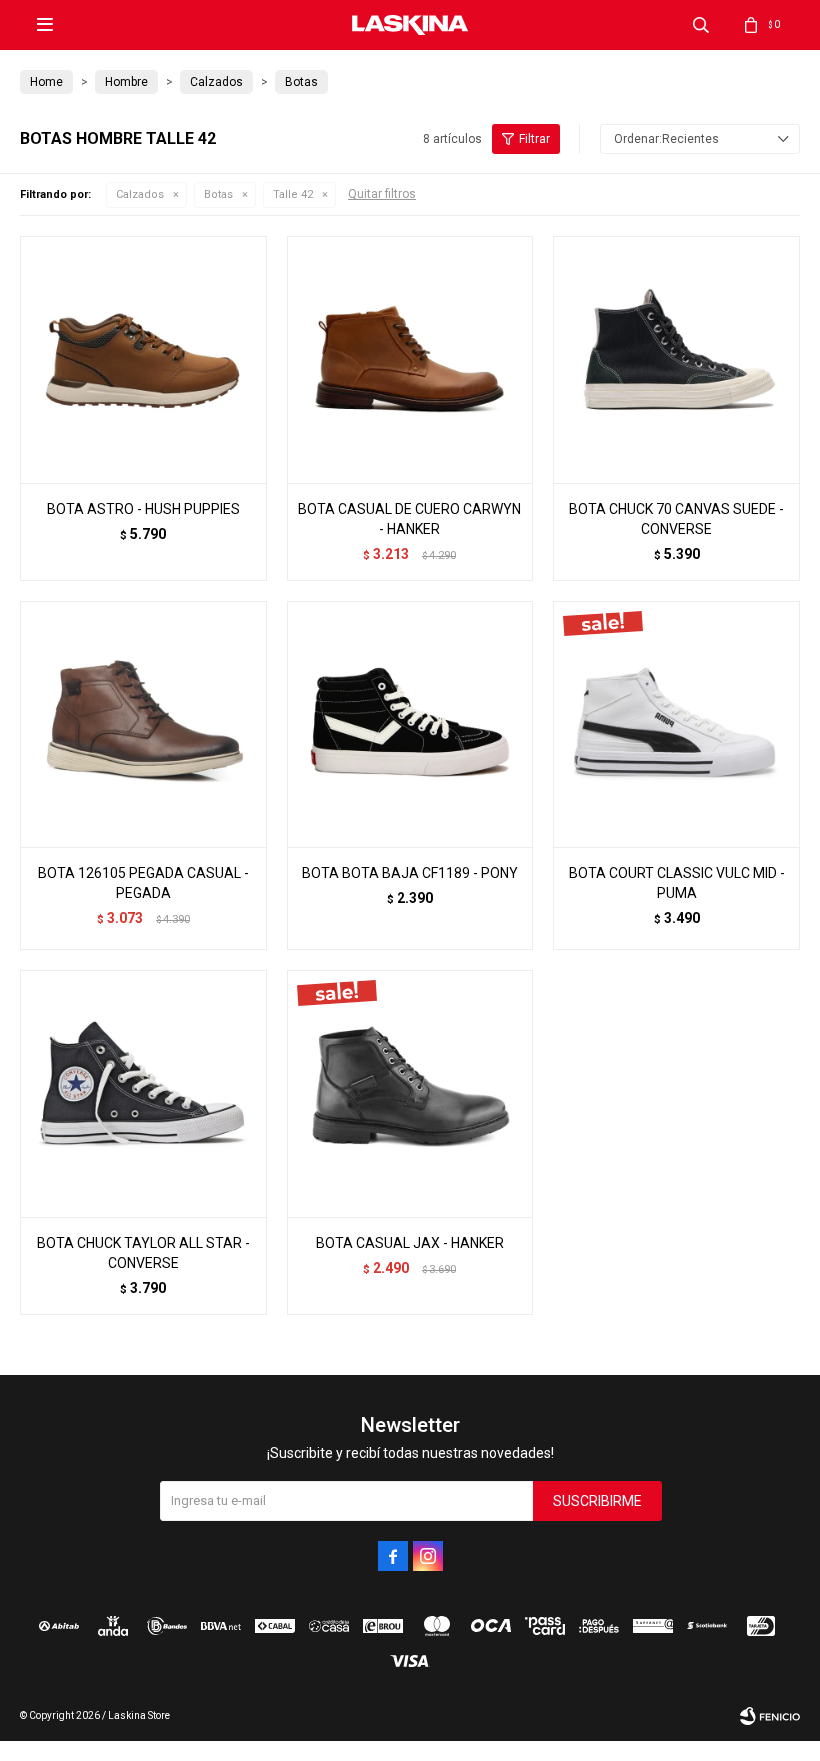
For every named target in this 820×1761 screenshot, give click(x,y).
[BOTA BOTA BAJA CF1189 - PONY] (410, 724)
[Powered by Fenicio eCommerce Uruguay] (770, 1716)
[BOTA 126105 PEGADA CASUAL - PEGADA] (143, 724)
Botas (218, 194)
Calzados (140, 194)
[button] (701, 25)
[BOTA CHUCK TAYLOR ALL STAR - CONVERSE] (143, 1093)
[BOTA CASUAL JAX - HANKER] (410, 1093)
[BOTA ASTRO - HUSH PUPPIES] (143, 359)
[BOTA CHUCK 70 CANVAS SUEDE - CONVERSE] (676, 359)
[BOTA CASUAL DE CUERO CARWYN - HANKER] (410, 359)
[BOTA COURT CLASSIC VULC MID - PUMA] (676, 724)
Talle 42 (293, 194)
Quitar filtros (382, 194)
